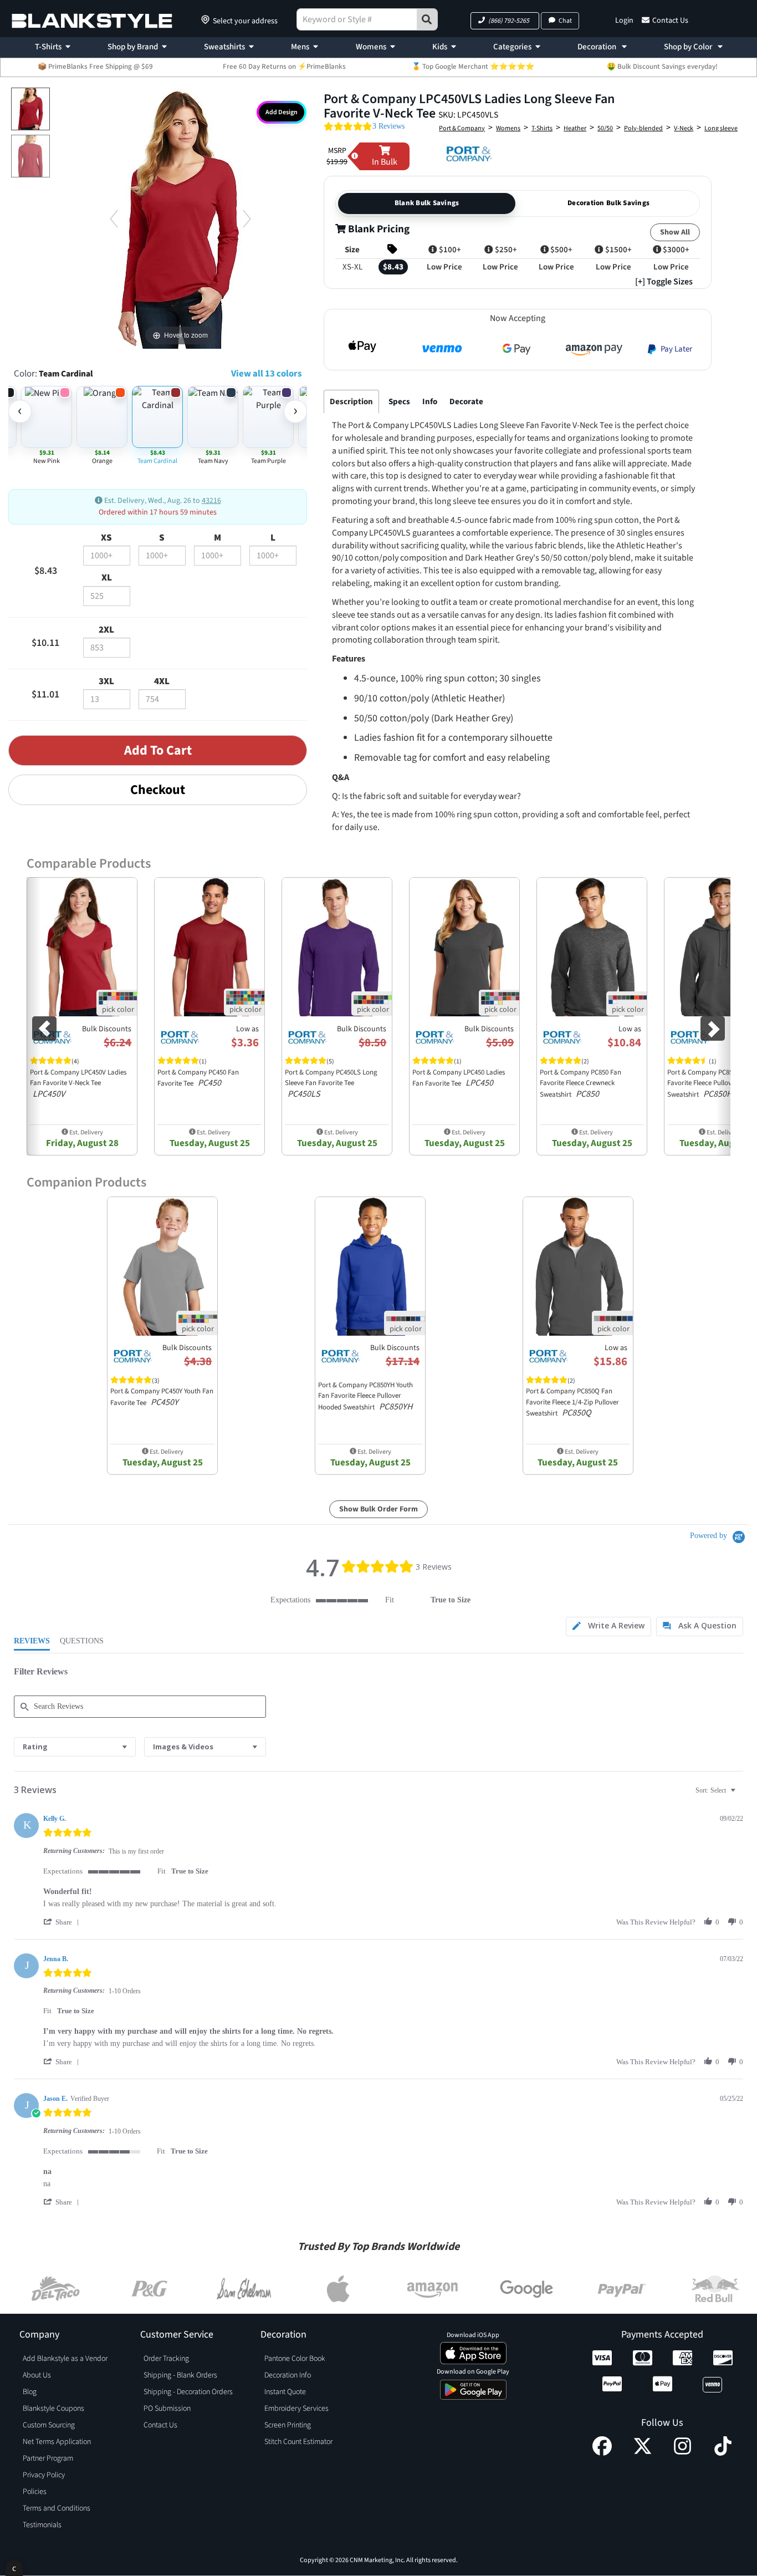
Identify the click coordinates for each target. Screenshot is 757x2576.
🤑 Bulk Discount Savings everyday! (662, 67)
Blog (30, 2392)
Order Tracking (166, 2359)
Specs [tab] (399, 402)
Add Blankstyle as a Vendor (65, 2359)
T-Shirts (48, 47)
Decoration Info (288, 2375)
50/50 (605, 128)
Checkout (158, 790)
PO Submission (167, 2409)
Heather (575, 128)
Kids (440, 47)
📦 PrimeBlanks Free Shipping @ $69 (95, 67)
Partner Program (48, 2458)
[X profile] (643, 2453)
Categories (512, 47)
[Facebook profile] (602, 2453)
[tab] (608, 1626)
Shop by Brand (133, 47)
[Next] (247, 219)
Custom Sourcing (49, 2425)
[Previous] (114, 219)
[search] (427, 19)
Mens (300, 47)
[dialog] (14, 2568)
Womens (371, 47)
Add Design (282, 112)
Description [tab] (351, 402)
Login (624, 21)
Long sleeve (721, 128)
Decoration (598, 47)
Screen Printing (288, 2425)
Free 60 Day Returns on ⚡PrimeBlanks (284, 67)
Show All (675, 232)
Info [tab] (430, 402)
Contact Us (670, 21)
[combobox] (75, 1747)
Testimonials (42, 2525)
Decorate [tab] (466, 402)
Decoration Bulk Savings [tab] (608, 203)
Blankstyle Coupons (53, 2409)
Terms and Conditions (57, 2508)
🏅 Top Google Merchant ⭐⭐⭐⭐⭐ (473, 67)
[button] (505, 21)
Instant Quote (285, 2392)
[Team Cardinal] (30, 109)
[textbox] (741, 1795)
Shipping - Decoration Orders (188, 2392)
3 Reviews (388, 126)
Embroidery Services (296, 2409)
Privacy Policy (44, 2475)
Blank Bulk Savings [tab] (427, 203)
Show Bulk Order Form (378, 1509)
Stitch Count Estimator (298, 2442)
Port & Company (462, 128)
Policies (35, 2492)
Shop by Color (689, 47)
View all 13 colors (266, 374)
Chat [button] (565, 21)
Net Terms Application (57, 2442)
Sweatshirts (224, 47)
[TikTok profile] (723, 2453)
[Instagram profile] (682, 2453)
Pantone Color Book (295, 2359)
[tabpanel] (515, 699)
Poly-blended (643, 128)
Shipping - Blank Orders (180, 2375)
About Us (37, 2375)
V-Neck (684, 128)
